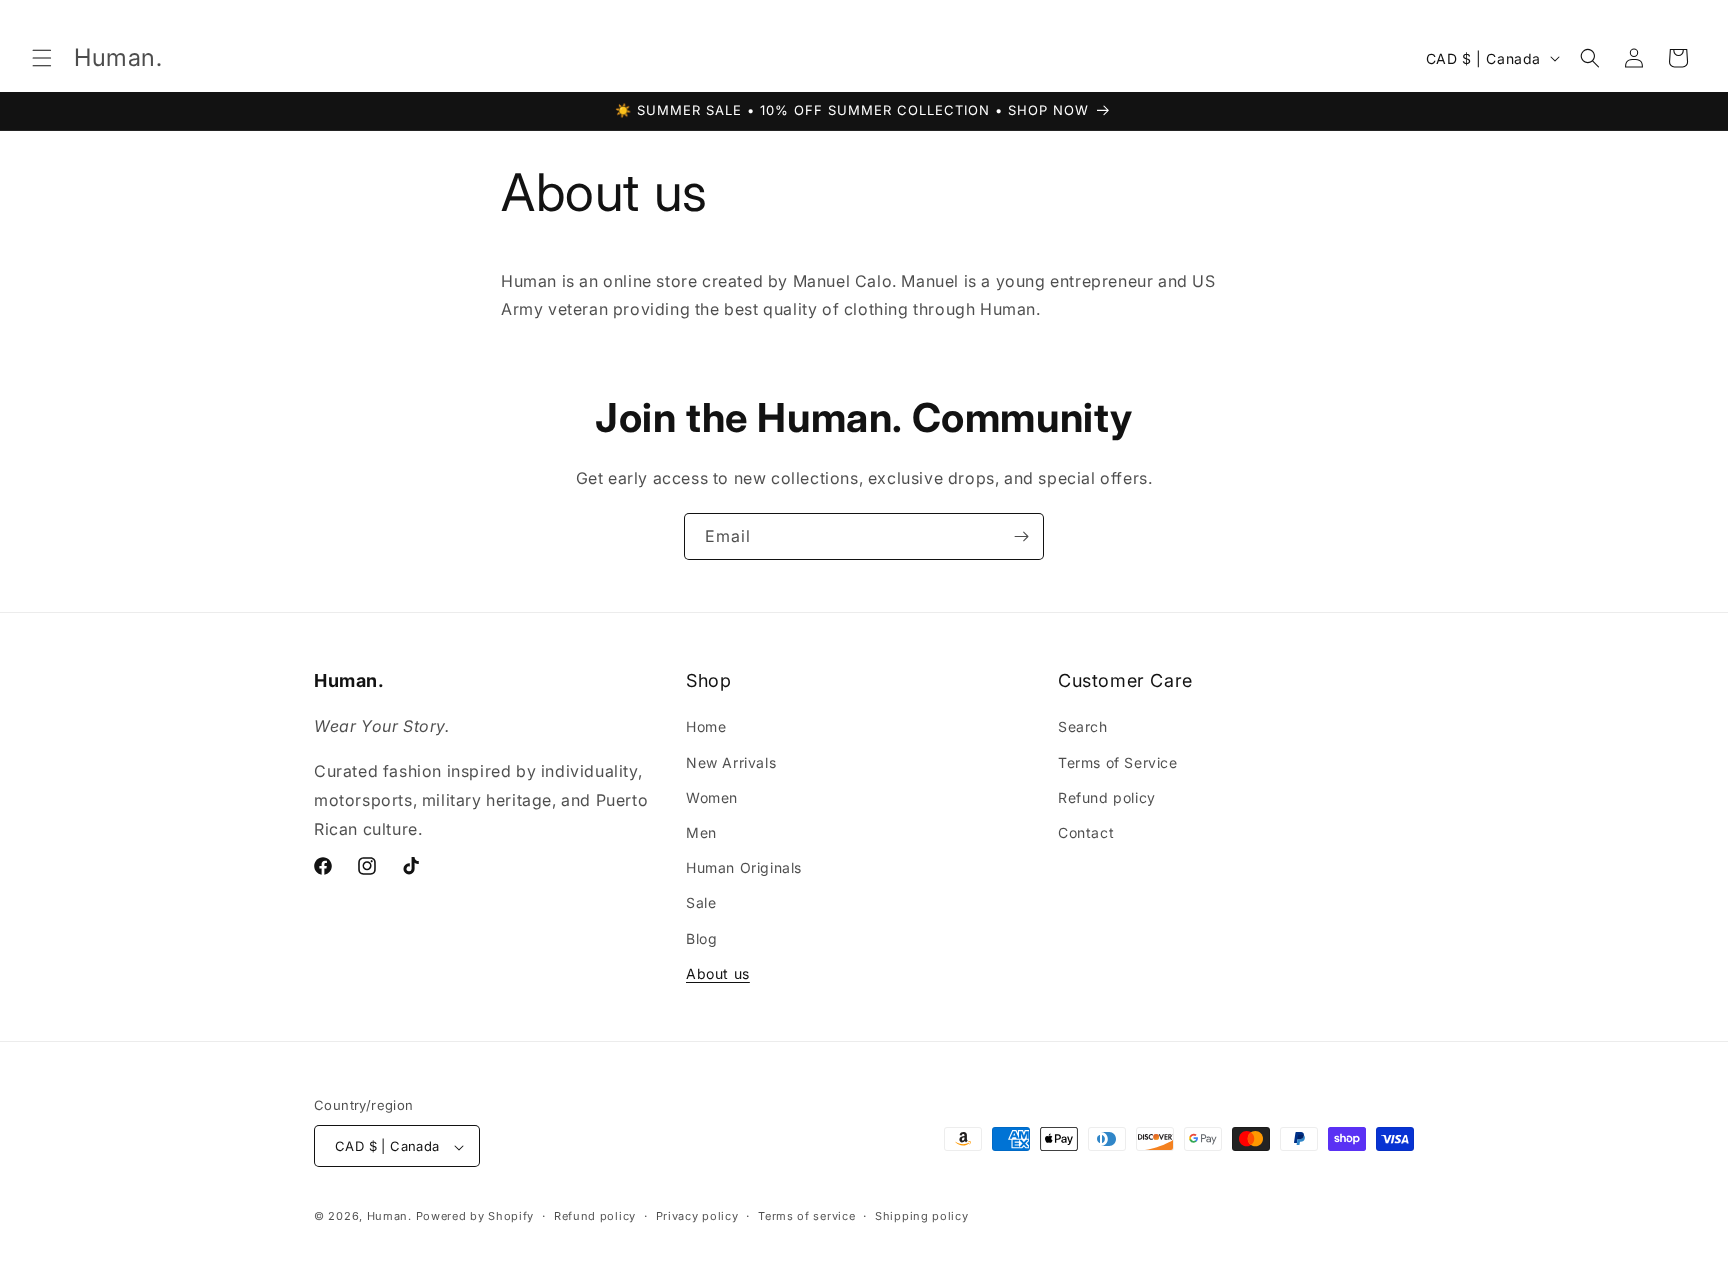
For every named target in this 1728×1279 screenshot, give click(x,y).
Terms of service (806, 1216)
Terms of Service (1118, 762)
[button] (42, 58)
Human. (389, 1217)
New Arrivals (731, 762)
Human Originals (744, 867)
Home (706, 727)
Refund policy (1107, 797)
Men (701, 832)
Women (712, 797)
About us (718, 973)
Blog (701, 938)
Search (1083, 727)
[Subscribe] (1021, 536)
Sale (701, 903)
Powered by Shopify (475, 1217)
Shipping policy (922, 1216)
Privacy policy (697, 1216)
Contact (1086, 832)
